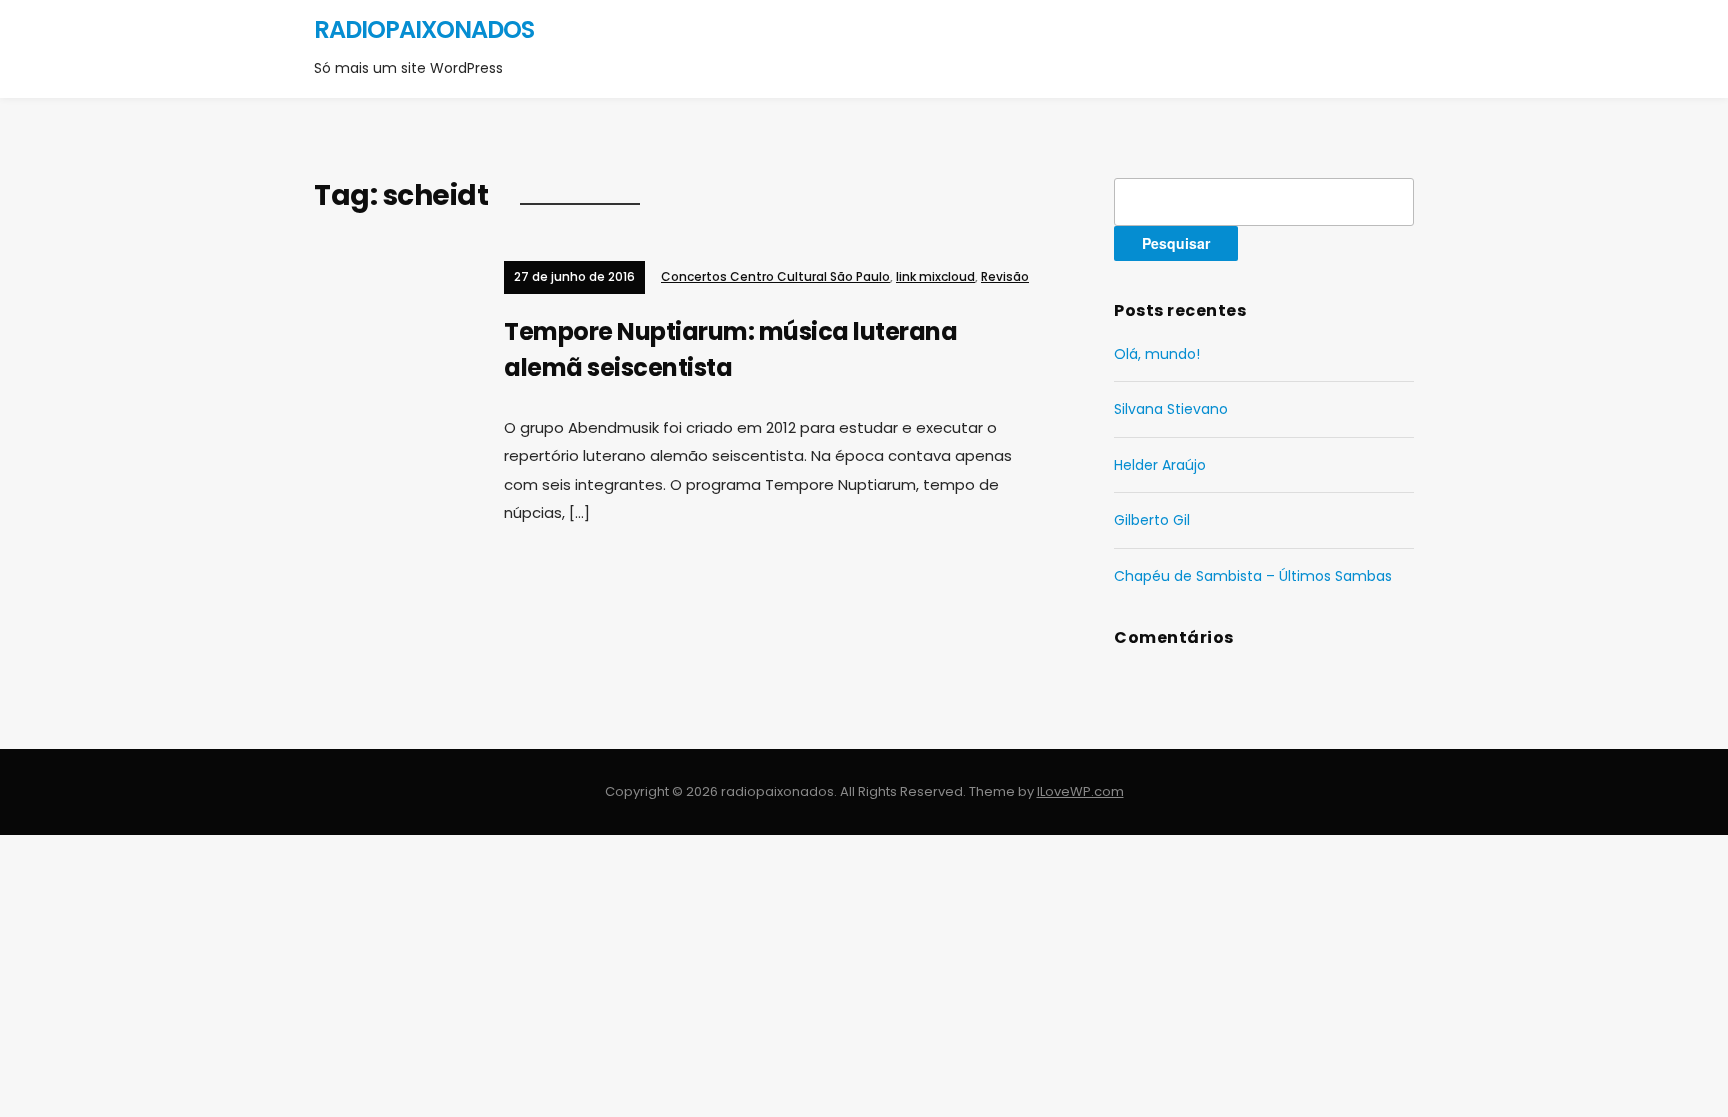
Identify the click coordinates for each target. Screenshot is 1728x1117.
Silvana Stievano (1171, 409)
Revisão (1005, 276)
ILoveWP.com (1080, 791)
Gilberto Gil (1152, 520)
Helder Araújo (1160, 465)
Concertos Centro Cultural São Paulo (775, 276)
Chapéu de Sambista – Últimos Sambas (1253, 576)
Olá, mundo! (1157, 354)
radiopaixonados (424, 29)
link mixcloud (935, 276)
